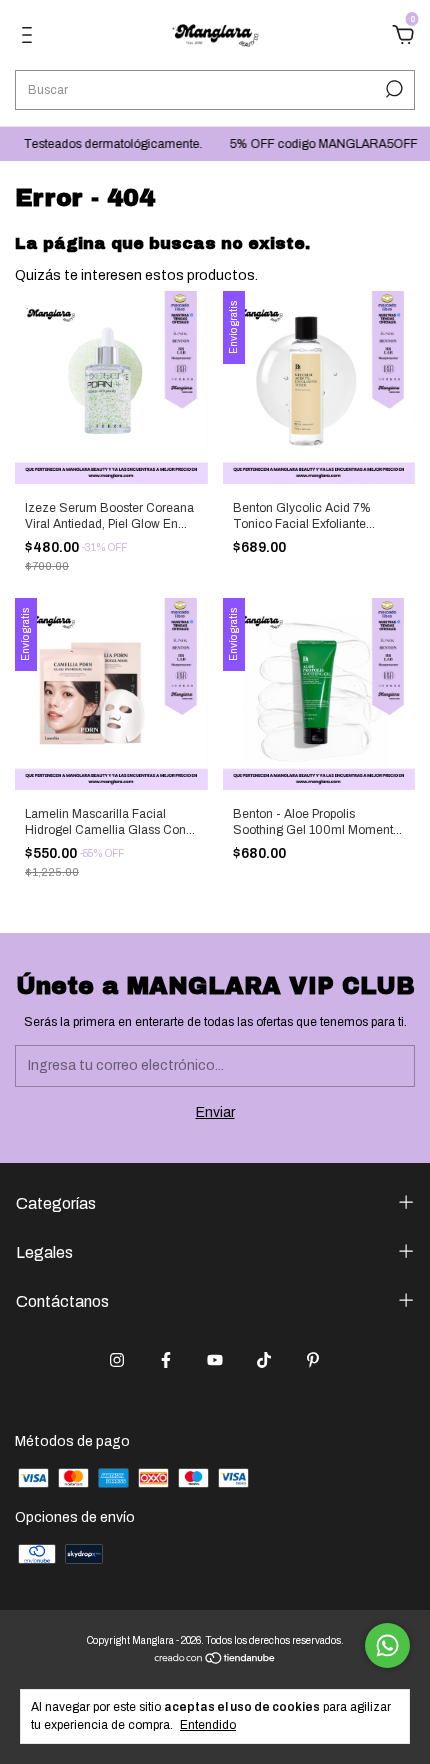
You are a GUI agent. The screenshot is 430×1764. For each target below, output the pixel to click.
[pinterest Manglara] (313, 1360)
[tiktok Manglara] (264, 1360)
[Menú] (30, 37)
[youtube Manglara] (215, 1360)
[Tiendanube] (215, 1660)
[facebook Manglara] (166, 1360)
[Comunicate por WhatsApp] (387, 1645)
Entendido (208, 1725)
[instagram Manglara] (117, 1360)
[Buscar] (392, 89)
